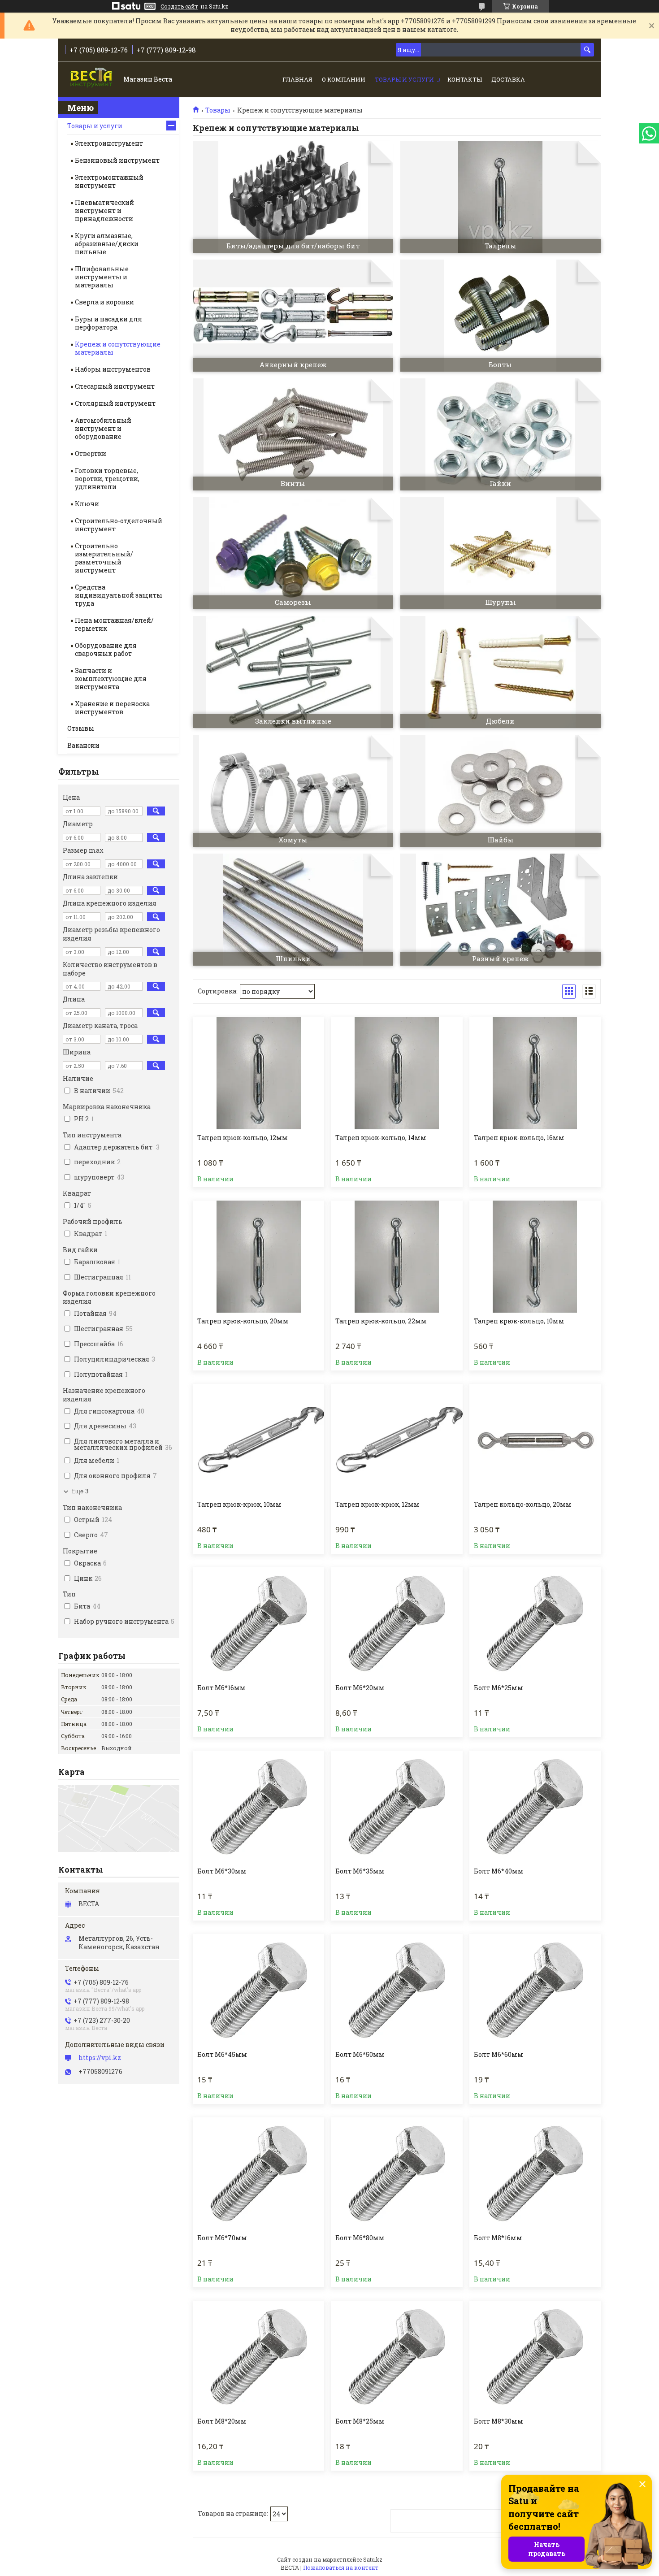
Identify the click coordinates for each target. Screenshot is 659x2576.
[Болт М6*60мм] (535, 1990)
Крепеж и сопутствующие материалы (118, 348)
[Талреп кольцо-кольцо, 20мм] (535, 1440)
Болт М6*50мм (360, 2055)
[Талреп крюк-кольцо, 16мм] (535, 1073)
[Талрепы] (501, 197)
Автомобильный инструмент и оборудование (103, 428)
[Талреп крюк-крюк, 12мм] (397, 1440)
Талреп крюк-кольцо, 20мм (243, 1321)
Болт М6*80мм (360, 2238)
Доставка (508, 79)
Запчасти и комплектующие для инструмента (111, 679)
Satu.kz (373, 2559)
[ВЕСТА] (92, 80)
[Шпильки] (293, 910)
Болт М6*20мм (360, 1688)
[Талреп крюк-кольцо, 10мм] (535, 1257)
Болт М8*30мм (499, 2421)
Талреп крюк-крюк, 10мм (239, 1505)
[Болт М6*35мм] (397, 1807)
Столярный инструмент (115, 403)
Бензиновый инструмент (117, 160)
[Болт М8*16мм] (535, 2173)
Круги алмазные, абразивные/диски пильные (107, 244)
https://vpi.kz (100, 2058)
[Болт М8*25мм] (397, 2357)
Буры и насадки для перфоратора (108, 323)
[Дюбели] (501, 672)
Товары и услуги (404, 79)
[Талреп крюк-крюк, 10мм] (258, 1440)
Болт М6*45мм (222, 2055)
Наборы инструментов (113, 369)
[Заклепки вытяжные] (293, 672)
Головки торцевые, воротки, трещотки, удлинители (107, 479)
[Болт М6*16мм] (258, 1623)
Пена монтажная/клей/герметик (114, 624)
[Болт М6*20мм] (397, 1623)
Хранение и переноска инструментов (112, 708)
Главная (297, 79)
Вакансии (83, 745)
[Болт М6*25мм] (535, 1623)
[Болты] (501, 316)
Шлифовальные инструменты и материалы (102, 277)
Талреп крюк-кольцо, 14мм (381, 1138)
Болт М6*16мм (221, 1688)
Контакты (465, 79)
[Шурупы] (501, 553)
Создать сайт (179, 6)
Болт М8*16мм (498, 2238)
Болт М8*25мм (360, 2421)
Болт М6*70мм (222, 2238)
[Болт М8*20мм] (258, 2357)
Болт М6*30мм (222, 1871)
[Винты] (293, 434)
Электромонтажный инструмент (109, 181)
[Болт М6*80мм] (397, 2173)
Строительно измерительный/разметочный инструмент (104, 558)
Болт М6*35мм (360, 1871)
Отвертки (91, 453)
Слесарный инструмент (115, 386)
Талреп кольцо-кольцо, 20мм (523, 1505)
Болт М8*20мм (222, 2421)
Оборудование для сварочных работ (106, 649)
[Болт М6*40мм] (535, 1807)
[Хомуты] (293, 791)
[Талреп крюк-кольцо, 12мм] (258, 1073)
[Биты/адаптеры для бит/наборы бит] (293, 197)
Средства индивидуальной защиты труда (119, 595)
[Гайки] (501, 434)
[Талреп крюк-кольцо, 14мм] (397, 1073)
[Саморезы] (293, 553)
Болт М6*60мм (499, 2055)
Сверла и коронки (104, 302)
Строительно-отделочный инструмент (119, 525)
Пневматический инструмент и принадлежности (104, 210)
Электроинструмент (109, 143)
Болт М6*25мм (499, 1688)
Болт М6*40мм (499, 1871)
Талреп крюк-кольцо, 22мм (381, 1321)
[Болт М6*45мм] (258, 1990)
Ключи (87, 504)
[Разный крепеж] (501, 910)
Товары (218, 110)
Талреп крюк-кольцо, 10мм (519, 1321)
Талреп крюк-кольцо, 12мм (243, 1138)
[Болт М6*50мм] (397, 1990)
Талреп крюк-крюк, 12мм (377, 1505)
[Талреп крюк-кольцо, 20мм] (258, 1257)
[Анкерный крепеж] (293, 316)
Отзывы (81, 728)
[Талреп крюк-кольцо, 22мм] (397, 1257)
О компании (344, 79)
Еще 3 (80, 1491)
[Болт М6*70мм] (258, 2173)
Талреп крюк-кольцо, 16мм (519, 1138)
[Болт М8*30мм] (535, 2357)
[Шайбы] (501, 791)
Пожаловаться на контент (341, 2567)
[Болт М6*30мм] (258, 1807)
